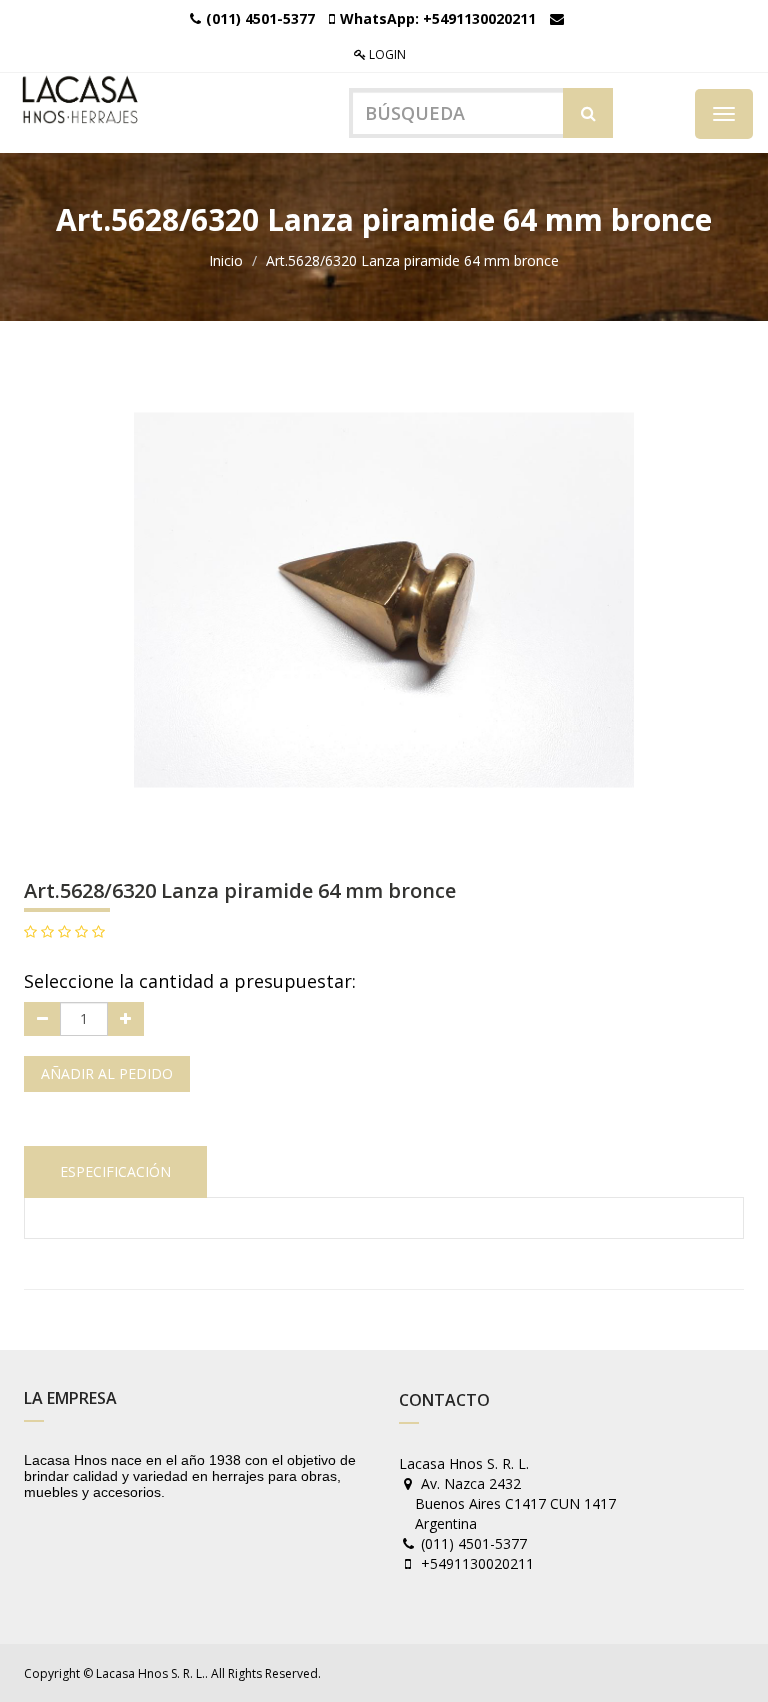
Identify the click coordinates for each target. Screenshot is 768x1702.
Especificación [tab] (115, 1171)
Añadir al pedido (107, 1073)
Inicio (226, 260)
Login (386, 54)
